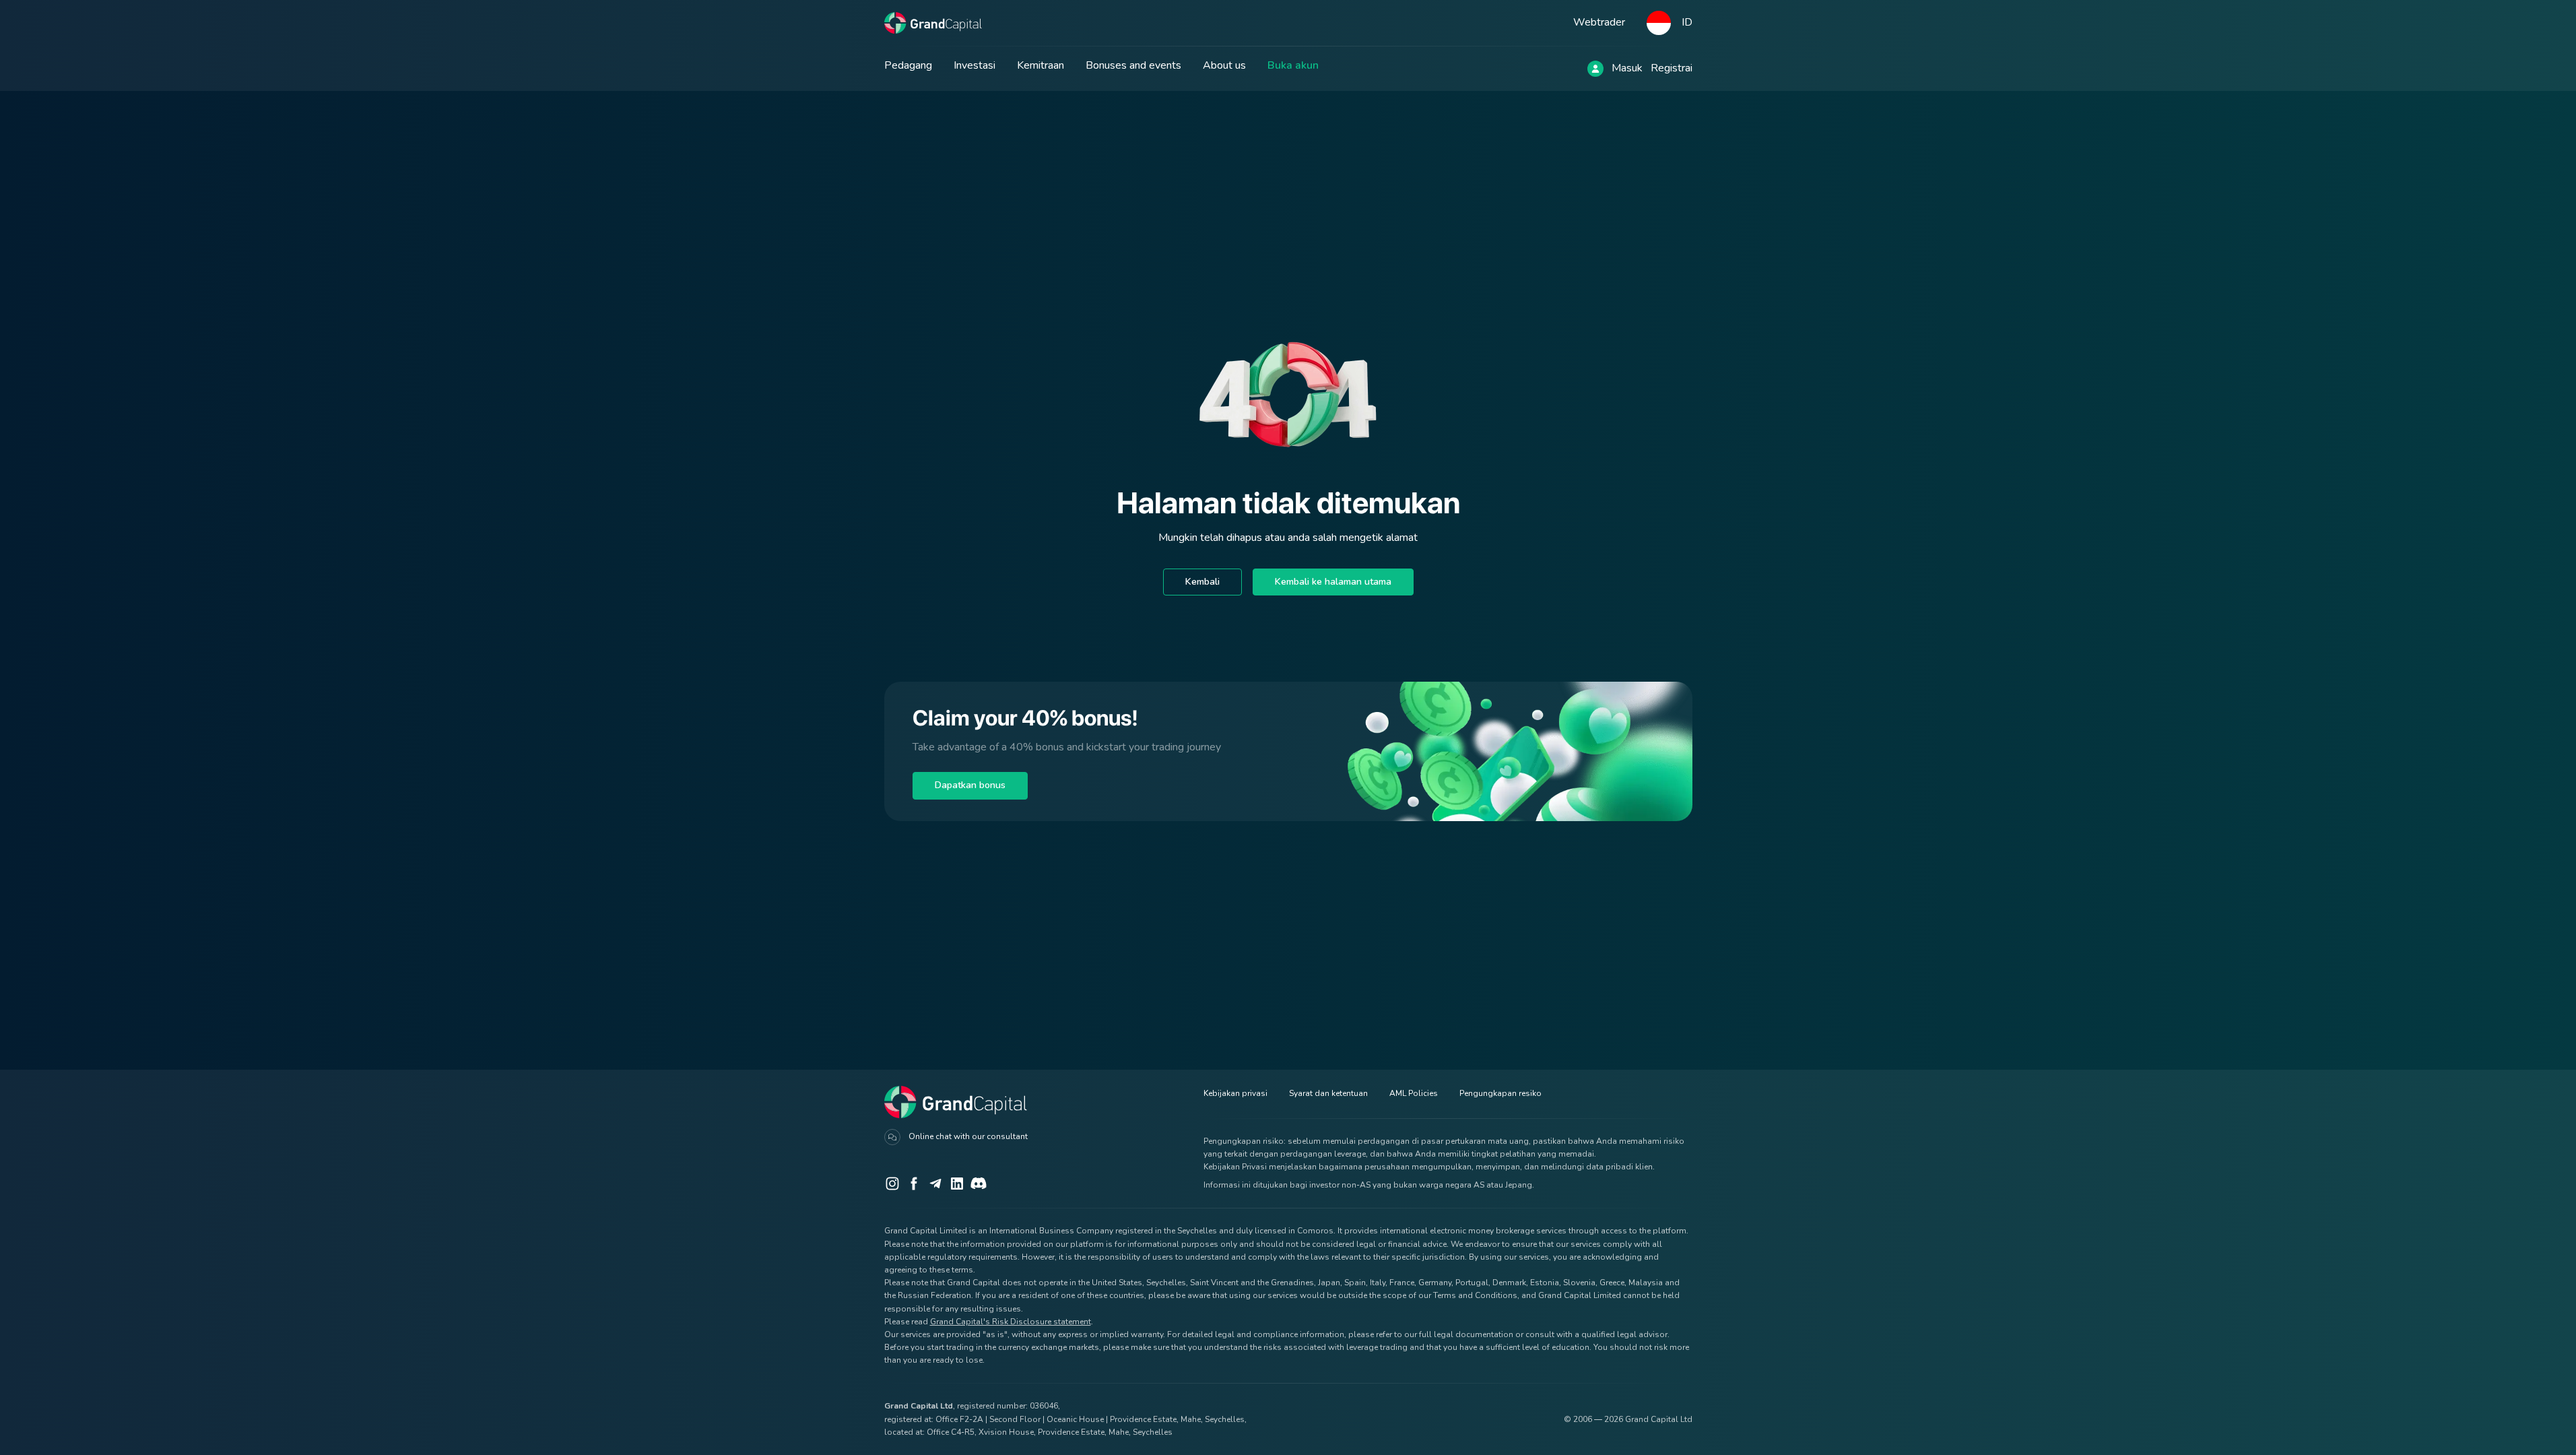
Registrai (1672, 68)
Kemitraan (1041, 65)
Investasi (975, 65)
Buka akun (1293, 65)
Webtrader (1599, 22)
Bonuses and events (1133, 65)
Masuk (1627, 68)
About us (1224, 65)
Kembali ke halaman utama (1333, 582)
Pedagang (908, 65)
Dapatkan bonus (970, 785)
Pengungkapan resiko (1500, 1093)
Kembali (1202, 582)
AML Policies (1414, 1093)
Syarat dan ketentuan (1328, 1093)
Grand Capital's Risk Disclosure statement (1011, 1322)
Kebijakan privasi (1235, 1093)
